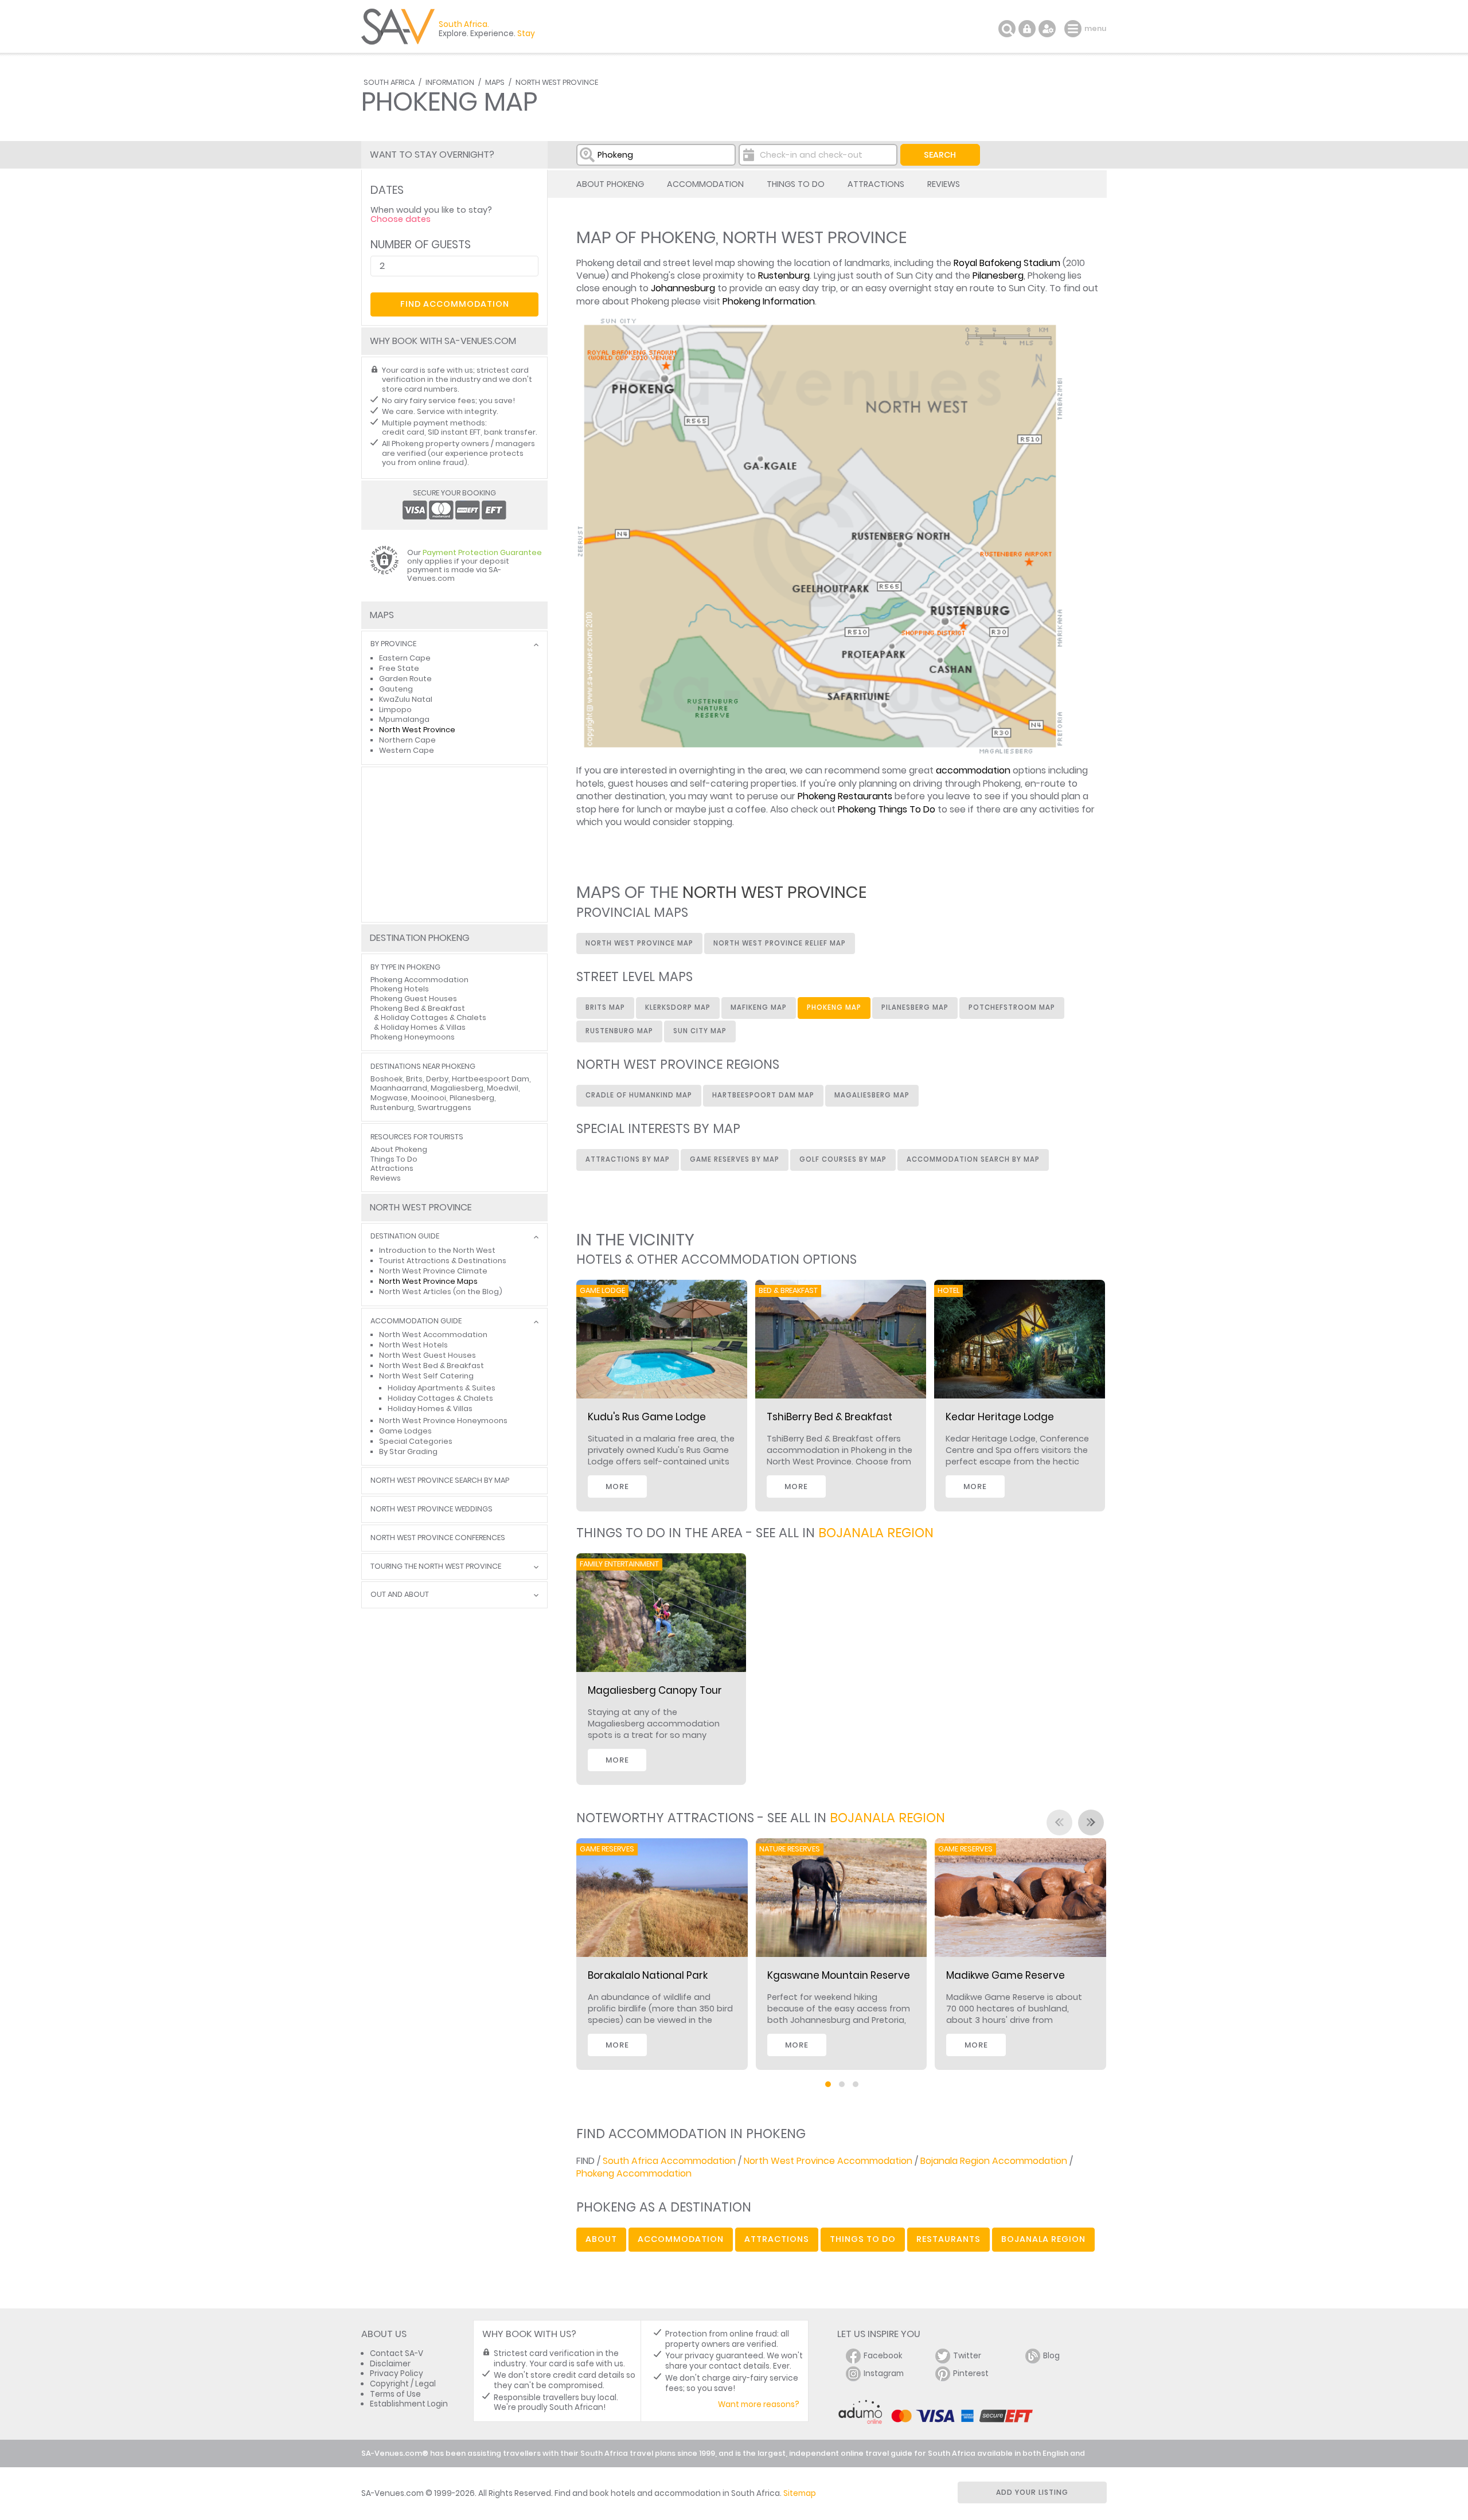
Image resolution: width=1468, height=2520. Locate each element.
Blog (1051, 2356)
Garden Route (405, 679)
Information (450, 82)
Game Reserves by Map (735, 1159)
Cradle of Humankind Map (639, 1095)
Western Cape (407, 750)
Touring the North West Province (436, 1567)
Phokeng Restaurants (845, 796)
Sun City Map (700, 1031)
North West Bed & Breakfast (432, 1366)
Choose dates (401, 219)
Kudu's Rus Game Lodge (647, 1417)
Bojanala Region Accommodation (994, 2161)
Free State (399, 668)
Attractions (876, 184)
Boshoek (386, 1079)
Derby (437, 1079)
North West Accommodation (433, 1335)
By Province (393, 644)
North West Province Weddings (432, 1509)
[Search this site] (1007, 29)
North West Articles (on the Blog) (441, 1292)
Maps (495, 82)
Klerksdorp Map (678, 1007)
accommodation (973, 770)
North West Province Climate (433, 1271)
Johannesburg (683, 288)
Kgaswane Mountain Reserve (839, 1975)
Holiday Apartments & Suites (442, 1388)
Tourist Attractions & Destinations (443, 1261)
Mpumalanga (404, 719)
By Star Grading (408, 1452)
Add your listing (1032, 2492)
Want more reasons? (759, 2404)
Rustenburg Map (619, 1031)
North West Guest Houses (427, 1355)
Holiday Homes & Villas (423, 1027)
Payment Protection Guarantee (482, 552)
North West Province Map (639, 943)
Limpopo (395, 710)
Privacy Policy (397, 2374)
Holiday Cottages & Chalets (434, 1017)
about (601, 2239)
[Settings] (1047, 29)
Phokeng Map (834, 1007)
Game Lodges (405, 1431)
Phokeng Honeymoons (413, 1037)
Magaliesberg (457, 1088)
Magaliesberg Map (872, 1095)
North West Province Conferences (438, 1538)
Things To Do (796, 184)
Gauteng (396, 689)
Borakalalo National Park (648, 1975)
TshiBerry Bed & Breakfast (829, 1417)
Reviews (944, 184)
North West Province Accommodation (828, 2161)
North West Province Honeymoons (443, 1421)
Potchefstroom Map (1012, 1007)
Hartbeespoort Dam (491, 1079)
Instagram (884, 2374)
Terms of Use (395, 2394)
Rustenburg (784, 276)
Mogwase (389, 1098)
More (617, 1486)
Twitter (967, 2356)
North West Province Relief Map (780, 943)
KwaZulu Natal (406, 699)
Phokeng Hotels (400, 989)
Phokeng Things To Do (887, 809)
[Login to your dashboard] (1027, 29)
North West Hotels (413, 1345)
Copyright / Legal (403, 2384)
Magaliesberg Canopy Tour (655, 1690)
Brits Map (605, 1007)
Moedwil (503, 1088)
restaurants (948, 2239)
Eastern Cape (405, 658)
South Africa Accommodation (669, 2161)
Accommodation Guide (416, 1321)
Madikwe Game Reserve (1006, 1975)
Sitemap (800, 2493)
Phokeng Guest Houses (414, 999)
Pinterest (971, 2374)
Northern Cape (407, 740)
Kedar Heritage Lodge (1000, 1417)
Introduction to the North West (437, 1250)
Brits (414, 1079)
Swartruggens (444, 1107)
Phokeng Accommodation (634, 2173)
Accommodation (705, 184)
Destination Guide (405, 1236)
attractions (777, 2239)
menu (1074, 29)
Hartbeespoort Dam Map (763, 1095)
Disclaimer (390, 2364)
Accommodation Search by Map (973, 1159)
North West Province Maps (428, 1281)
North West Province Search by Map (440, 1481)
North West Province (557, 82)
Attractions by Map (628, 1159)
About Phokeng (610, 184)
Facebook (883, 2356)
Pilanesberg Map (915, 1007)
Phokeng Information (769, 301)
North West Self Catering (426, 1376)
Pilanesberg (998, 276)
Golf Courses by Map (843, 1159)
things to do (863, 2239)
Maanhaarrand (399, 1088)
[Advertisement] (454, 845)
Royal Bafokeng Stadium (1007, 263)
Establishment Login (409, 2404)
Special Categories (416, 1441)
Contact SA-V (397, 2353)
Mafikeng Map (759, 1007)
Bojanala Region (876, 1533)
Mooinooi (429, 1098)
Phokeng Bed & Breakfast (418, 1008)
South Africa (389, 82)
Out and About (400, 1595)
